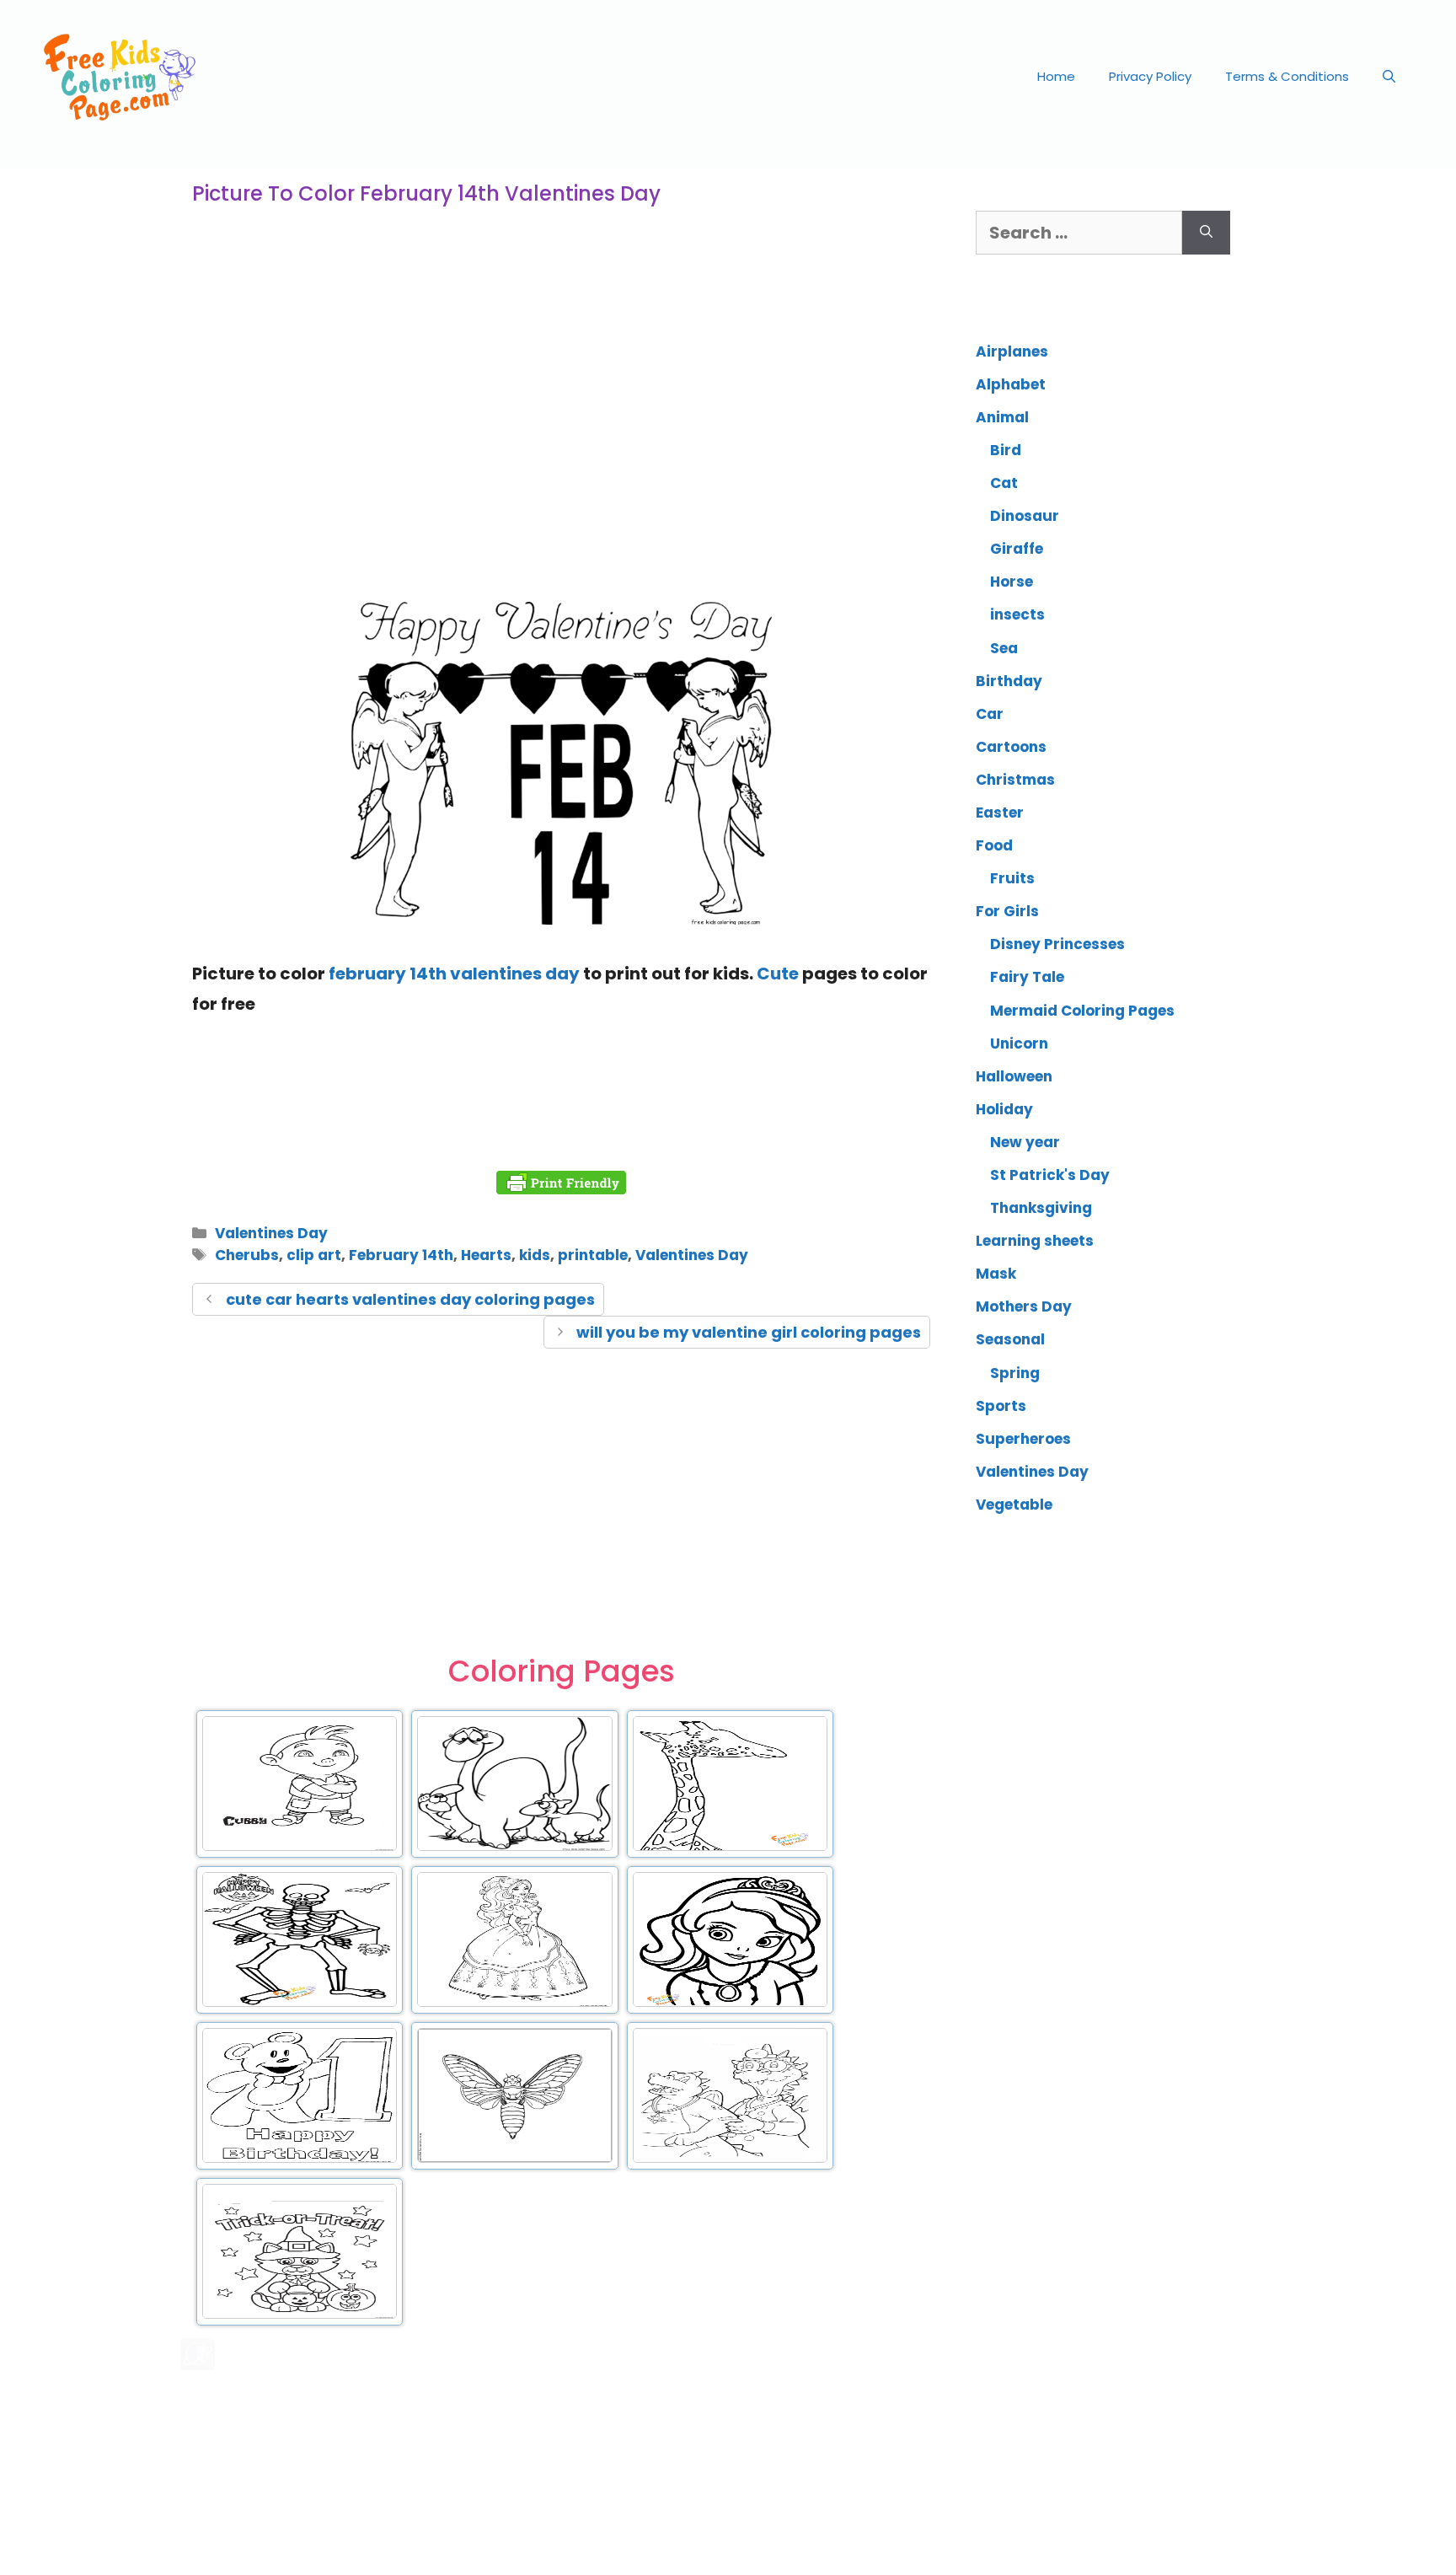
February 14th (401, 1255)
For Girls (1007, 911)
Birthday (1009, 681)
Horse (1012, 582)
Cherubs (247, 1255)
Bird (1006, 450)
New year (1025, 1142)
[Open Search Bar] (1389, 77)
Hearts (486, 1255)
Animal (1002, 417)
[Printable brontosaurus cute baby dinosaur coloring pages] (514, 1848)
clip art (314, 1255)
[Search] (1206, 233)
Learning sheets (1035, 1241)
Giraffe (1017, 549)
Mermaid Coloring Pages (1082, 1011)
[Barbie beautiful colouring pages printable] (514, 2004)
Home (1056, 76)
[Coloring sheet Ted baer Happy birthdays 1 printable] (300, 2159)
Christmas (1015, 780)
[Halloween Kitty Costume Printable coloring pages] (300, 2315)
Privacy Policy (1150, 76)
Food (994, 845)
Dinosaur (1025, 516)
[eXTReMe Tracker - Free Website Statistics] (198, 2364)
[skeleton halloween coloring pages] (300, 2004)
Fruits (1012, 878)
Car (990, 714)
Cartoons (1011, 747)
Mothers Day (1024, 1306)
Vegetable (1014, 1505)
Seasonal (1010, 1339)
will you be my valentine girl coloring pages (749, 1332)
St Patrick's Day (1050, 1175)
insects (1017, 614)
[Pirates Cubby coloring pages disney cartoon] (300, 1848)
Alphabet (1011, 384)
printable (593, 1255)
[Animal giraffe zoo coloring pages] (730, 1848)
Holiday (1004, 1109)
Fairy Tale (1027, 977)
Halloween (1014, 1076)
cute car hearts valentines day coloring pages (410, 1299)
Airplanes (1012, 351)
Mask (996, 1274)
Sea (1004, 648)
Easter (1000, 813)
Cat (1004, 483)
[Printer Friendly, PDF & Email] (561, 1183)
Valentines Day (271, 1233)
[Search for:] (1079, 233)
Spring (1015, 1373)
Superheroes (1023, 1439)
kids (535, 1255)
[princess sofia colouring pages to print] (730, 2004)
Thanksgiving (1041, 1208)
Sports (1001, 1406)
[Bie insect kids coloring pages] (514, 2159)
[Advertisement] (561, 450)
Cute (778, 974)
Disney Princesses (1057, 944)
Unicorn (1019, 1043)
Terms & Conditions (1287, 76)
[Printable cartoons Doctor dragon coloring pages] (730, 2159)
